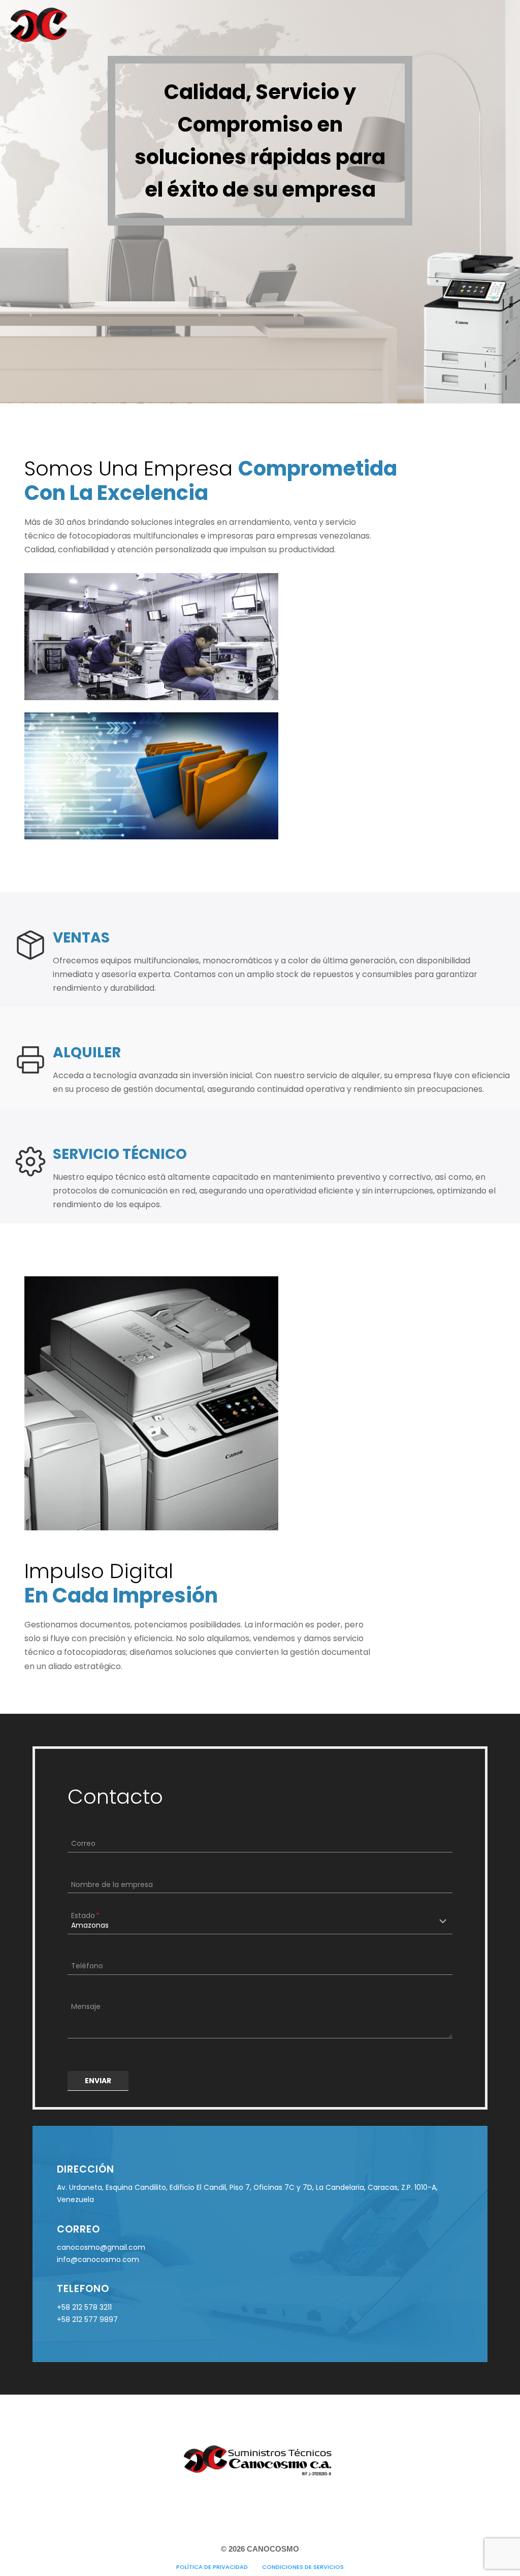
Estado (85, 1915)
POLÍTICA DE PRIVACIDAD (212, 2567)
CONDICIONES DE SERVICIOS (303, 2567)
